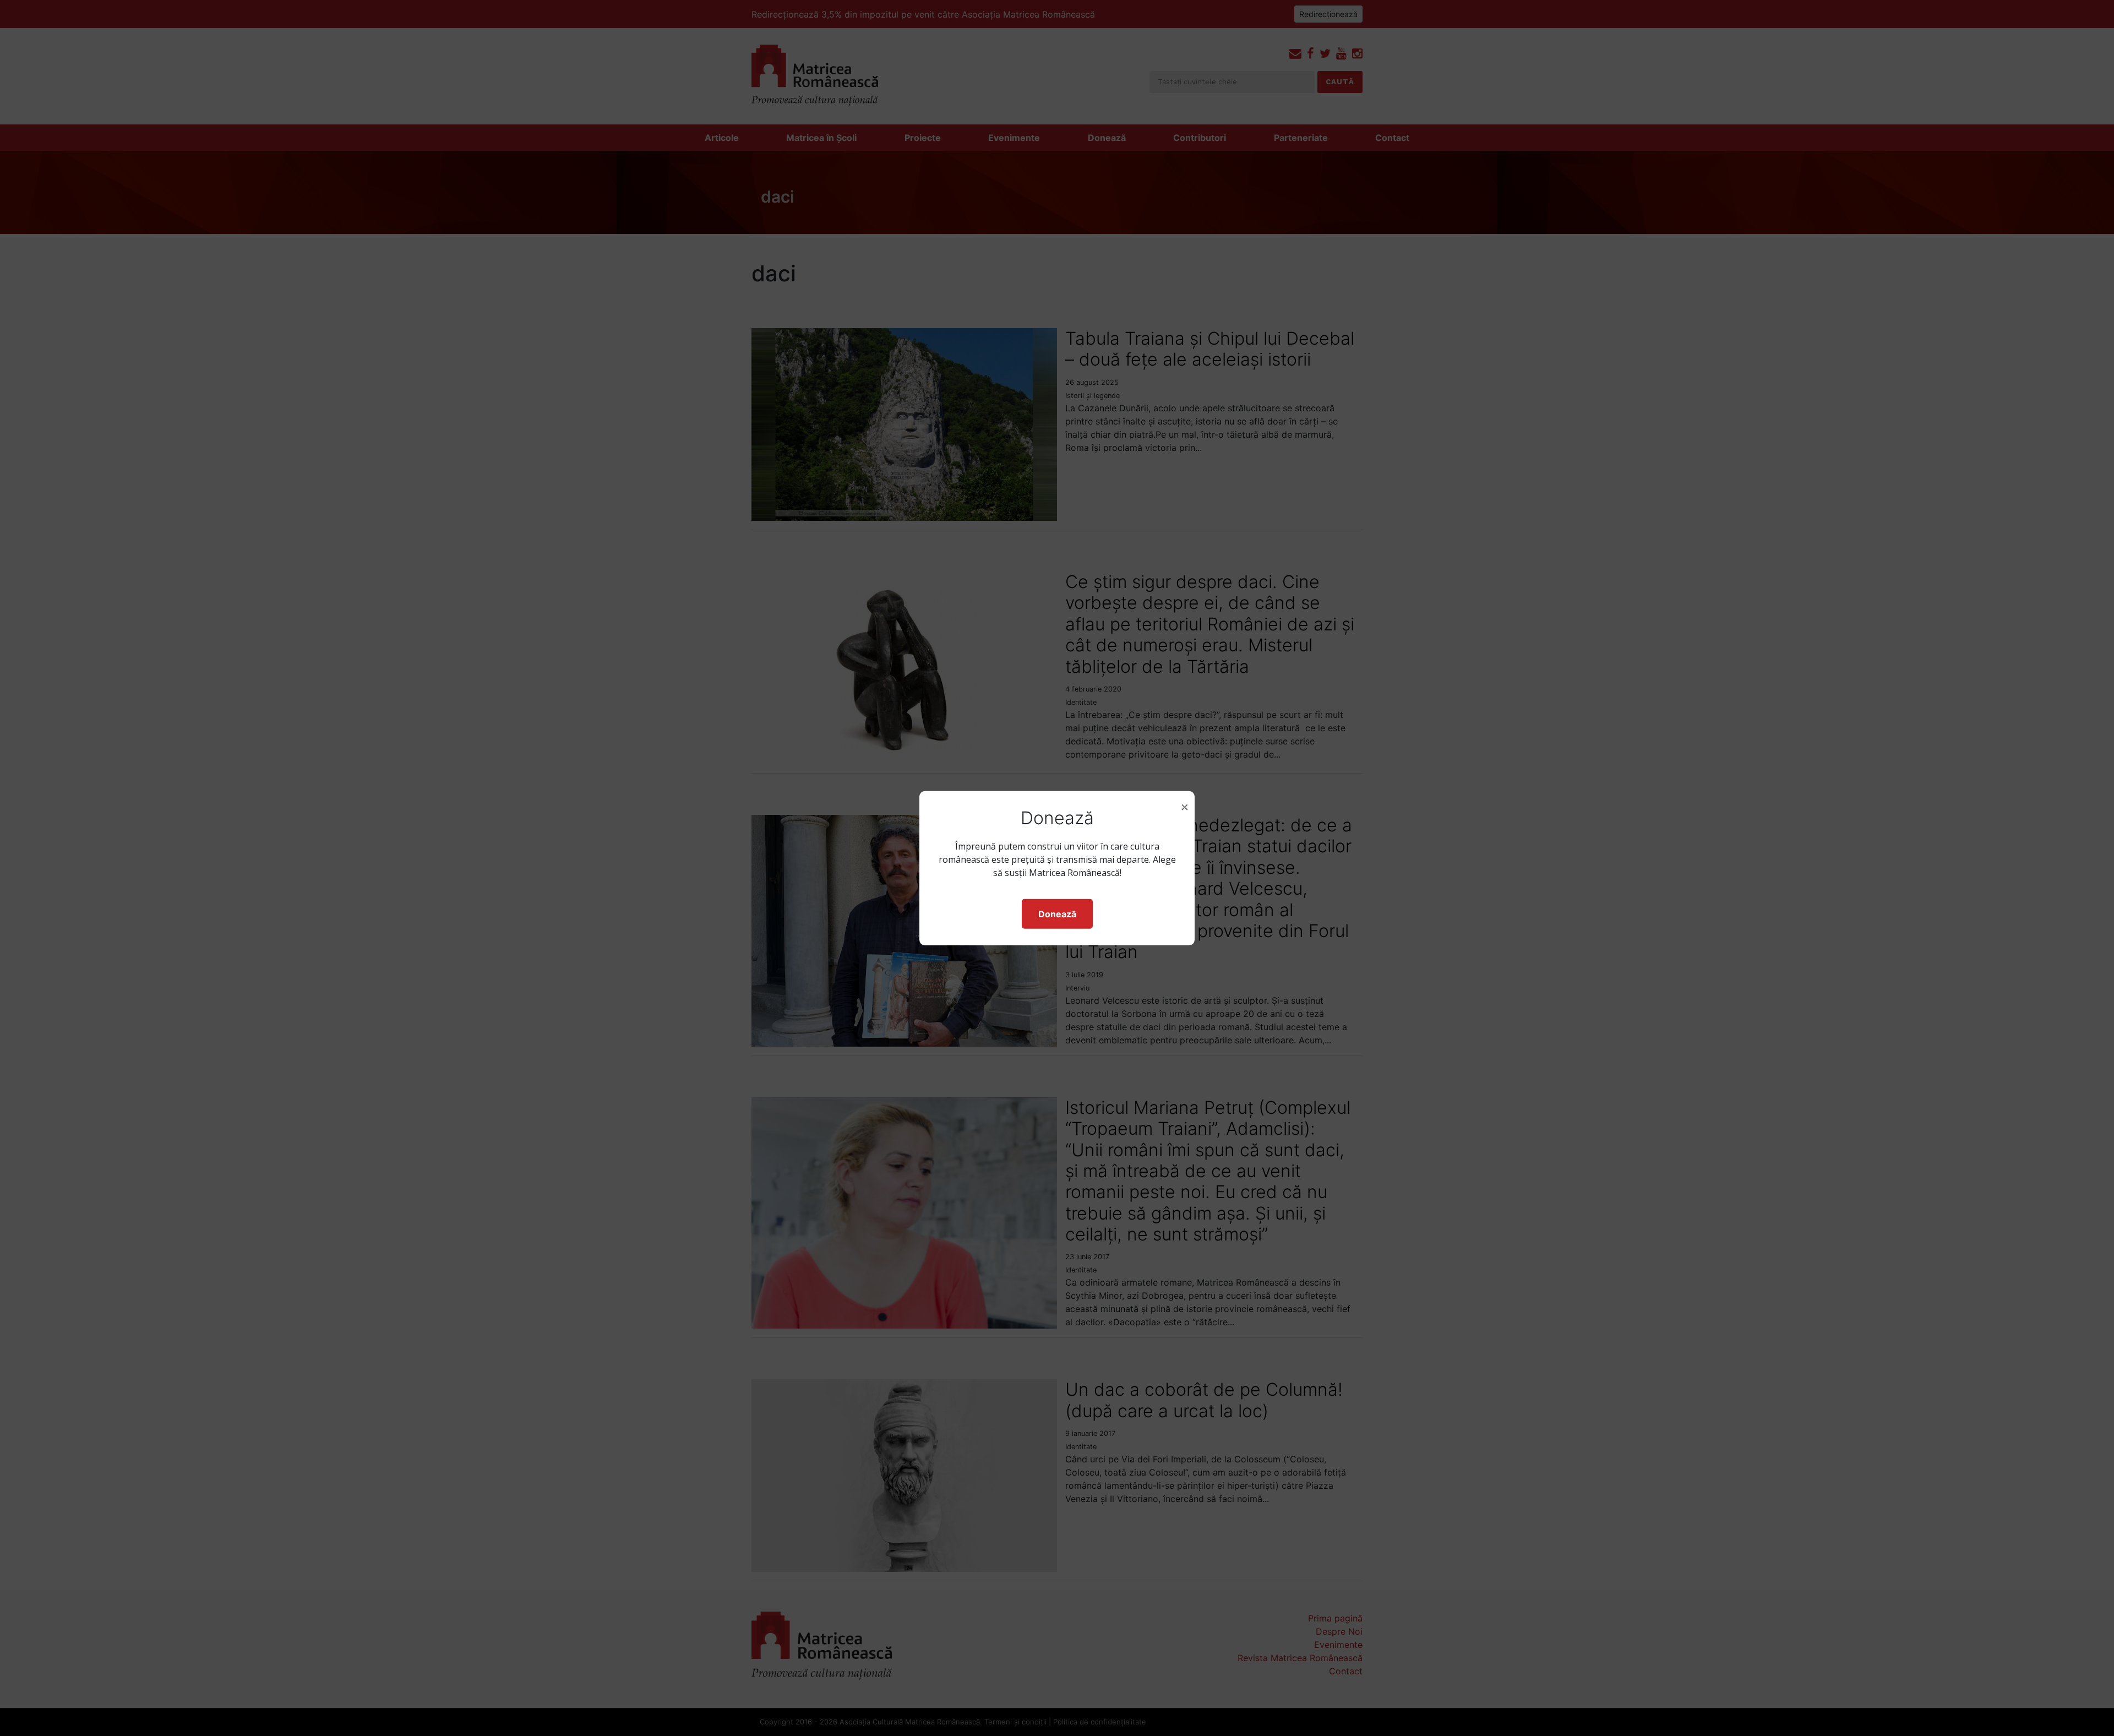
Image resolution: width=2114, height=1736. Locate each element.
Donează (1057, 914)
